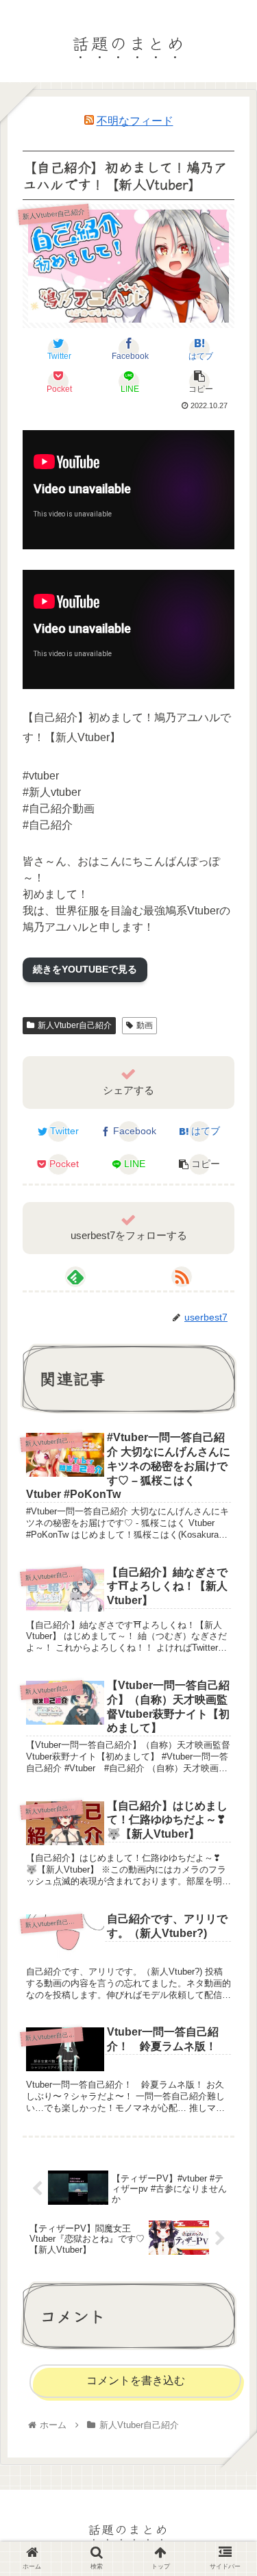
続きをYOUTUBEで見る (85, 969)
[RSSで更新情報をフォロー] (182, 1277)
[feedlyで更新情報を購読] (75, 1277)
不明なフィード (135, 121)
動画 (145, 1025)
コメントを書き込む (136, 2380)
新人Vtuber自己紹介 (75, 1025)
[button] (229, 1696)
